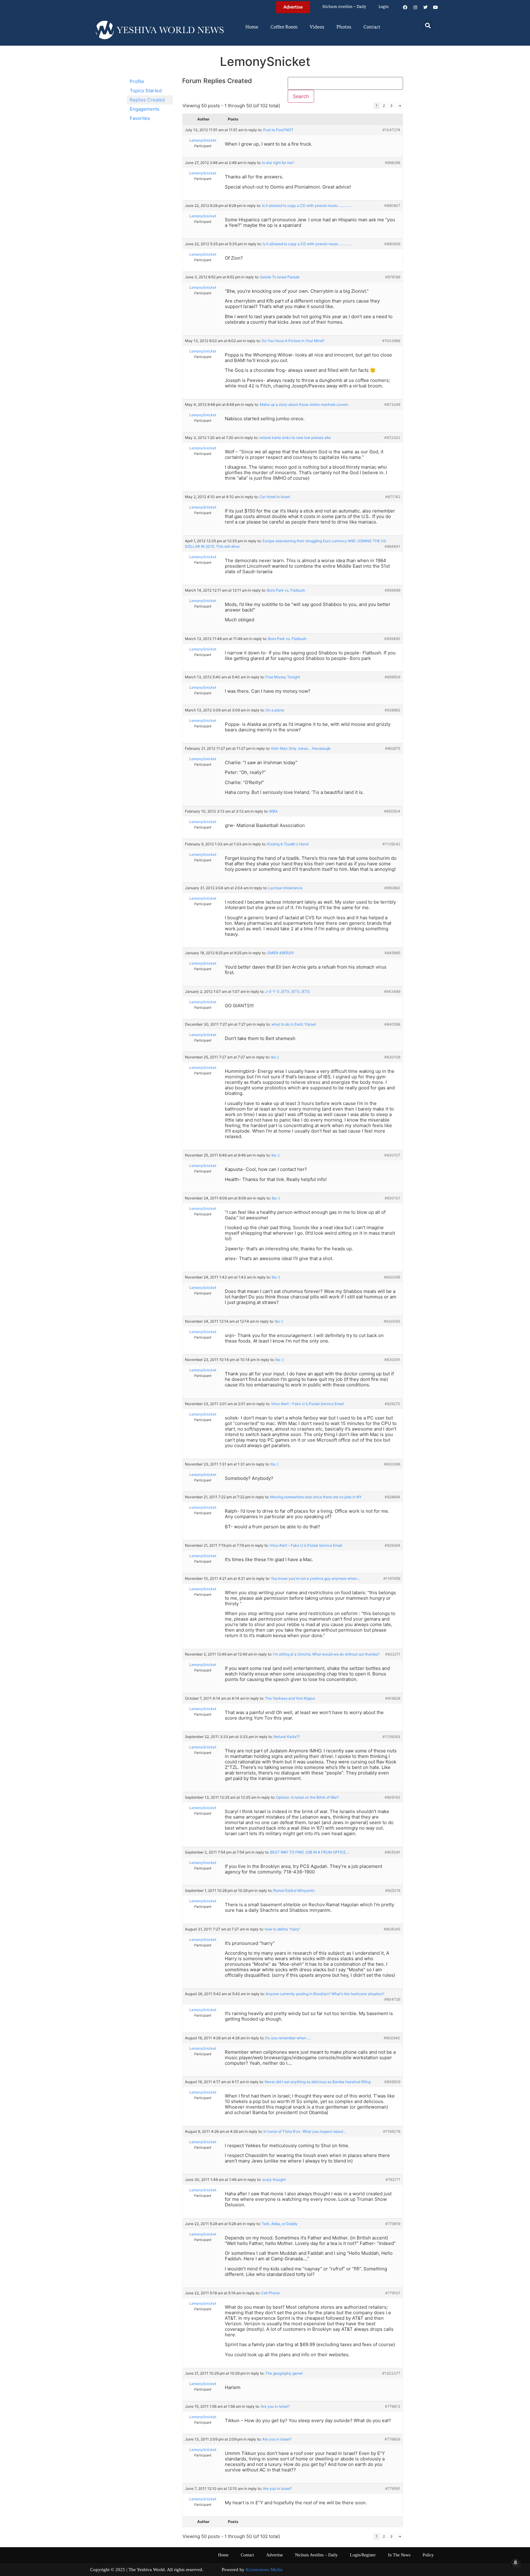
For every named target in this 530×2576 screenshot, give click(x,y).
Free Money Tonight (283, 677)
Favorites (140, 118)
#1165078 (392, 2131)
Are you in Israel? (275, 2406)
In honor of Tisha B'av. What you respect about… (305, 2131)
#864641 (392, 546)
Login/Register (363, 2555)
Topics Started (146, 91)
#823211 (393, 1654)
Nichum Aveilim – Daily (344, 7)
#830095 (392, 1277)
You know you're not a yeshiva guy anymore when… (315, 1578)
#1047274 (391, 130)
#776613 (393, 2406)
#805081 (392, 1852)
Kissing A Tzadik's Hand (288, 844)
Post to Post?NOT (278, 130)
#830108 (392, 1057)
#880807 (392, 206)
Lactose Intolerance (285, 888)
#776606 (392, 2439)
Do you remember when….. (288, 2038)
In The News (399, 2555)
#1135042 (391, 844)
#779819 (393, 2224)
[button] (428, 25)
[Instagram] (415, 7)
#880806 (392, 244)
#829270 (392, 1404)
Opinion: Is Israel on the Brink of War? (307, 1797)
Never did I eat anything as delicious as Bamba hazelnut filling (318, 2082)
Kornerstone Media (264, 2570)
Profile (137, 81)
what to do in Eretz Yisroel (294, 1024)
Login (384, 7)
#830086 (392, 1464)
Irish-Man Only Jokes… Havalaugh (301, 748)
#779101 (393, 2293)
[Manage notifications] (516, 2563)
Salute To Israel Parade (280, 277)
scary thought (274, 2180)
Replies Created (147, 100)
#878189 (393, 277)
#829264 (392, 1545)
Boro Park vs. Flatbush (286, 590)
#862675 (393, 748)
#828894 (392, 1497)
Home (252, 27)
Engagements (145, 109)
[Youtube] (436, 7)
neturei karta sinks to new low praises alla (295, 438)
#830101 (392, 1198)
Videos (317, 27)
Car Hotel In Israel (275, 497)
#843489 (392, 991)
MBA (273, 811)
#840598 (392, 1024)
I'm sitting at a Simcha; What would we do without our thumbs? (326, 1654)
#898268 (393, 163)
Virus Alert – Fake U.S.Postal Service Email (307, 1404)
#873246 (392, 404)
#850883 (392, 888)
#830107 (392, 1155)
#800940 (392, 2038)
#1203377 (391, 2373)
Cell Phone (270, 2293)
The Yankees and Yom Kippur (290, 1698)
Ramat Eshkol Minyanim (294, 1890)
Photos (344, 27)
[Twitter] (425, 7)
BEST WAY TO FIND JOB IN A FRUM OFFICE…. (310, 1852)
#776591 (393, 2488)
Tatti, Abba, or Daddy (280, 2224)
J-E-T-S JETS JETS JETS (288, 991)
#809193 (392, 1797)
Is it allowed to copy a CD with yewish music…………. (307, 206)
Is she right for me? (278, 163)
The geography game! (284, 2373)
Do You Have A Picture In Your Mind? (293, 341)
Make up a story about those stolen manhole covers (304, 404)
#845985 (392, 953)
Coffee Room (284, 27)
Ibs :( (275, 1057)
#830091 (392, 1360)
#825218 (393, 1890)
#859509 (392, 677)
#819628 (393, 1698)
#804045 (392, 1929)
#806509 (392, 2082)
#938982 (392, 710)
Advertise (275, 2555)
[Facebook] (405, 7)
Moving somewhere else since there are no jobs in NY (316, 1497)
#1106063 (391, 1737)
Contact (372, 27)
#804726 (392, 1999)
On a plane (275, 710)
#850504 (392, 811)
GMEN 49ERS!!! (280, 953)
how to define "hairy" (283, 1929)
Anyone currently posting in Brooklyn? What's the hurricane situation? (325, 1994)
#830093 (392, 1321)
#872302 (392, 438)
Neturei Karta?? (287, 1737)
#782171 (393, 2180)
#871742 (393, 497)
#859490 (392, 639)
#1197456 (392, 1578)
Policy (428, 2555)
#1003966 (391, 341)
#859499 (392, 590)
